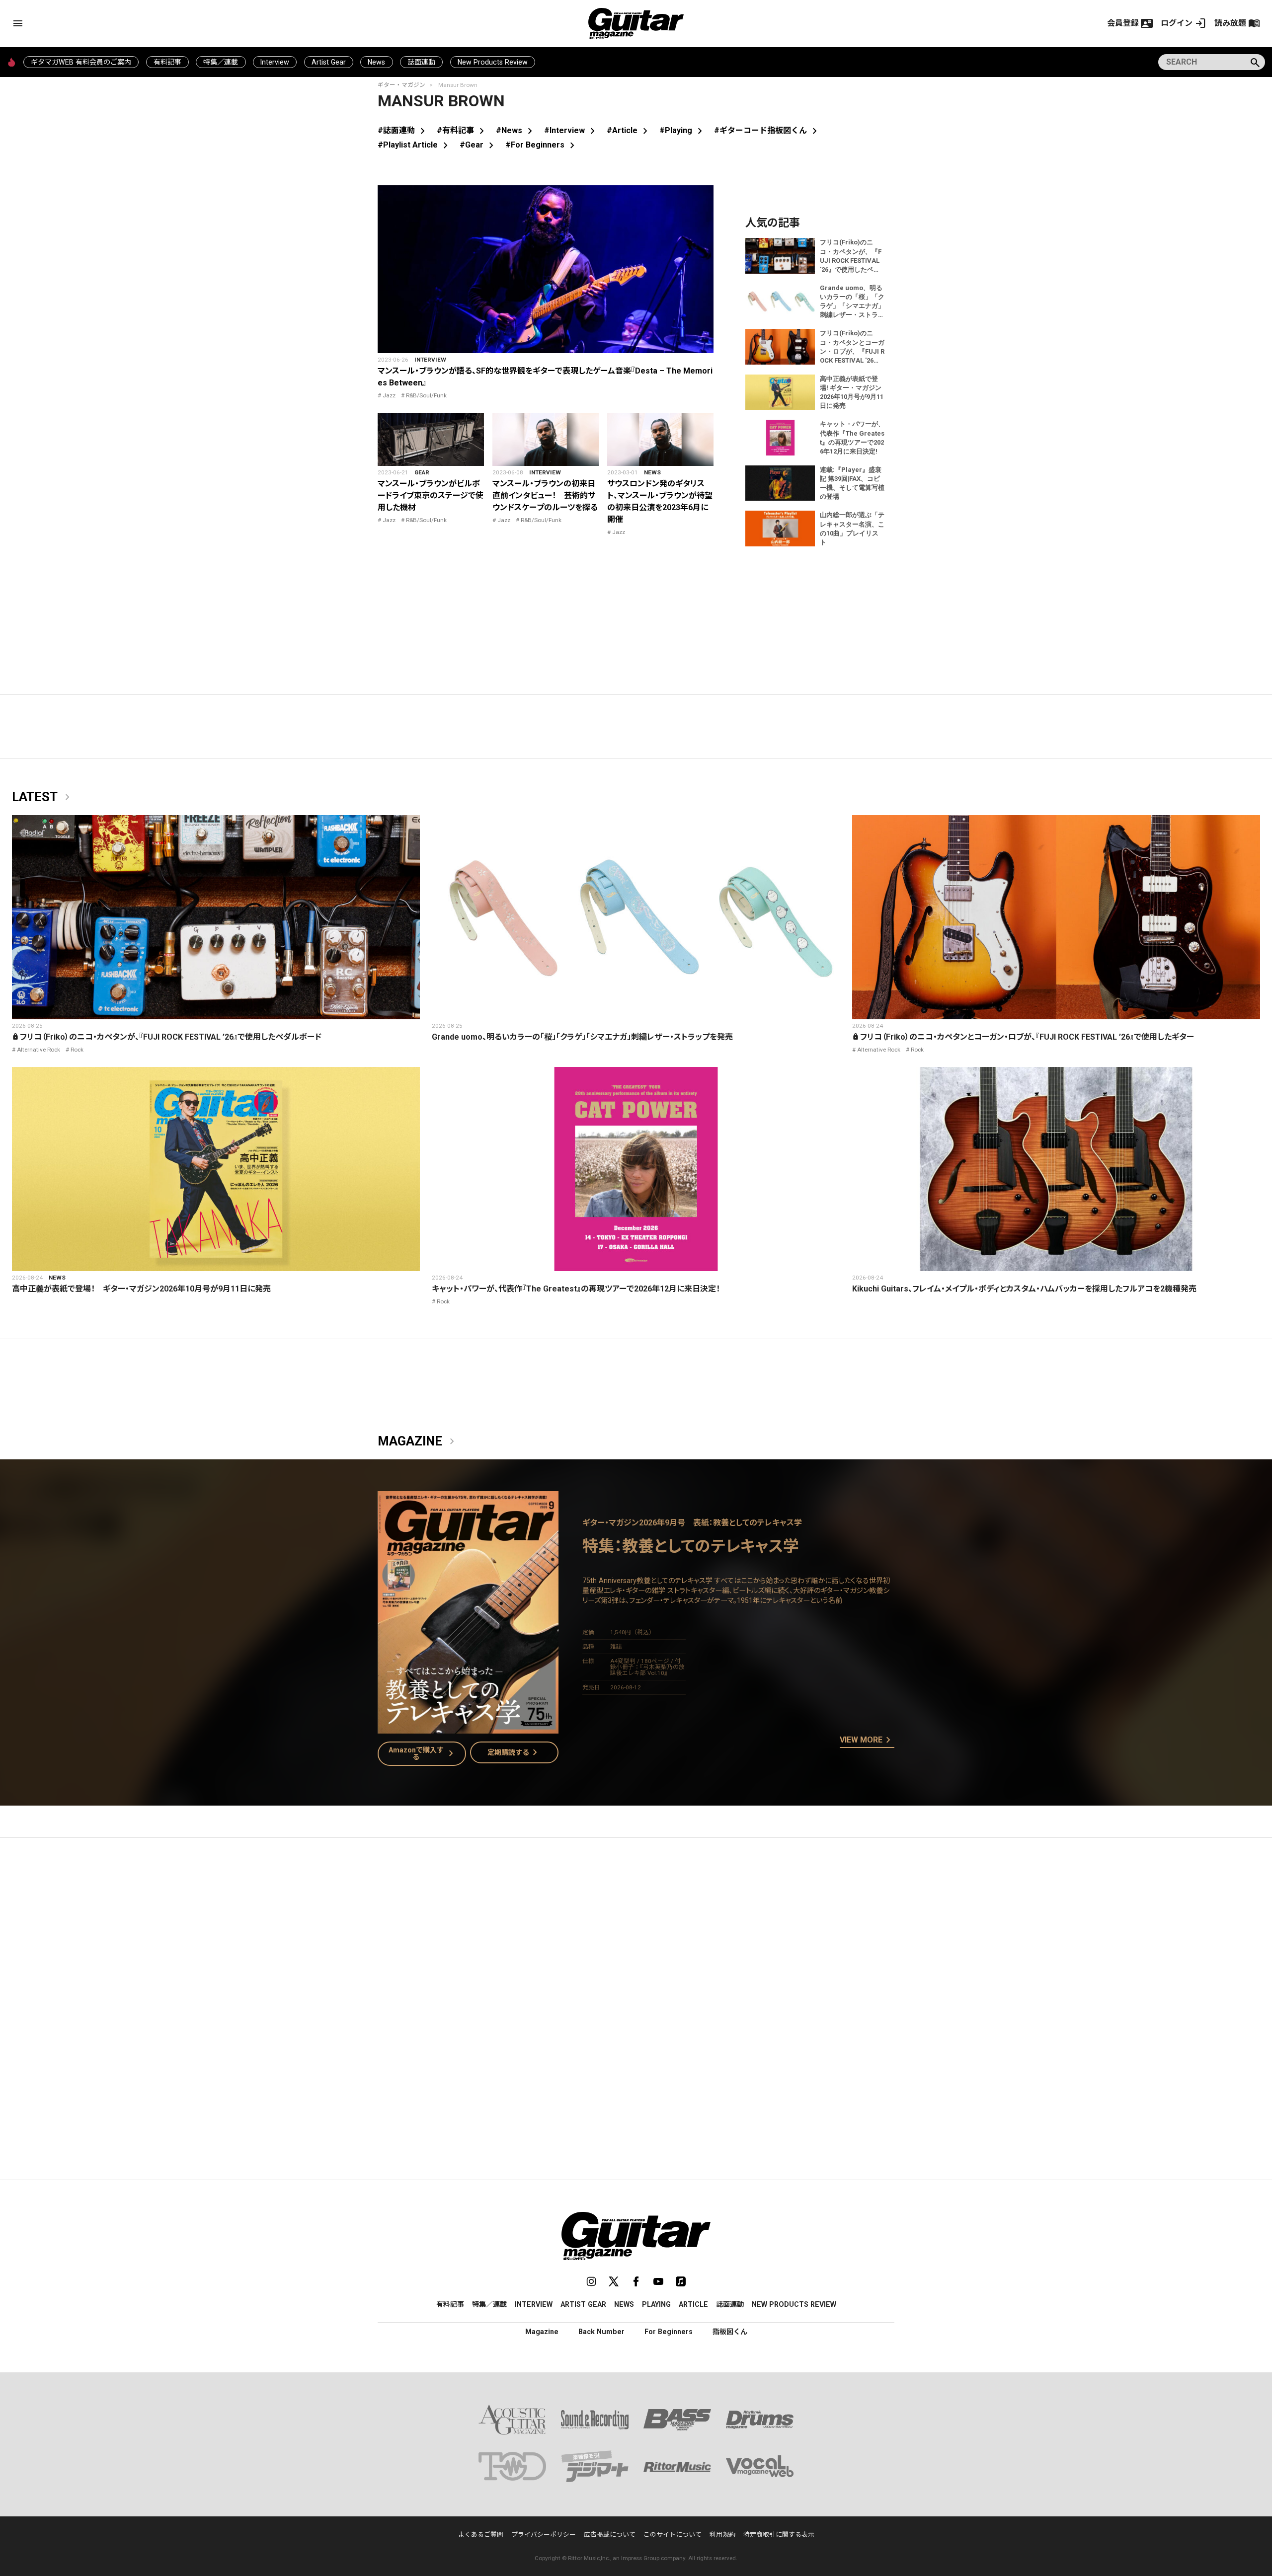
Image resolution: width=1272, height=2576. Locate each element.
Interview (275, 62)
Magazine (418, 1441)
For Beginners (669, 2332)
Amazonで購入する (423, 1753)
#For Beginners (542, 145)
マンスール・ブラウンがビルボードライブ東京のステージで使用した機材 (431, 495)
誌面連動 (421, 62)
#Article (629, 130)
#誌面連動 (403, 130)
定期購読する (514, 1752)
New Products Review (493, 62)
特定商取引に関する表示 (779, 2535)
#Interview (571, 130)
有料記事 (167, 62)
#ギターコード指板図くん (767, 130)
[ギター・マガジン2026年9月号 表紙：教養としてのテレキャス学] (468, 1727)
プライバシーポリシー (544, 2535)
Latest (43, 797)
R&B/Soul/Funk (426, 395)
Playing (656, 2304)
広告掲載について (610, 2535)
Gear (422, 472)
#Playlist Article (415, 145)
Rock (77, 1050)
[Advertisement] (636, 1939)
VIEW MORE (867, 1741)
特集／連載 (221, 62)
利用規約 (722, 2535)
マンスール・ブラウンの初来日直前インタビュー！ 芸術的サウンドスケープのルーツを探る (545, 495)
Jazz (389, 395)
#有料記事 (462, 130)
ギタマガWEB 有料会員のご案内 (81, 62)
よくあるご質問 (481, 2535)
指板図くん (730, 2332)
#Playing (683, 130)
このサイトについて (673, 2535)
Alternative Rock (39, 1050)
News (376, 62)
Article (693, 2304)
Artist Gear (329, 62)
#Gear (478, 145)
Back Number (601, 2332)
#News (516, 130)
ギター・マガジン (401, 85)
